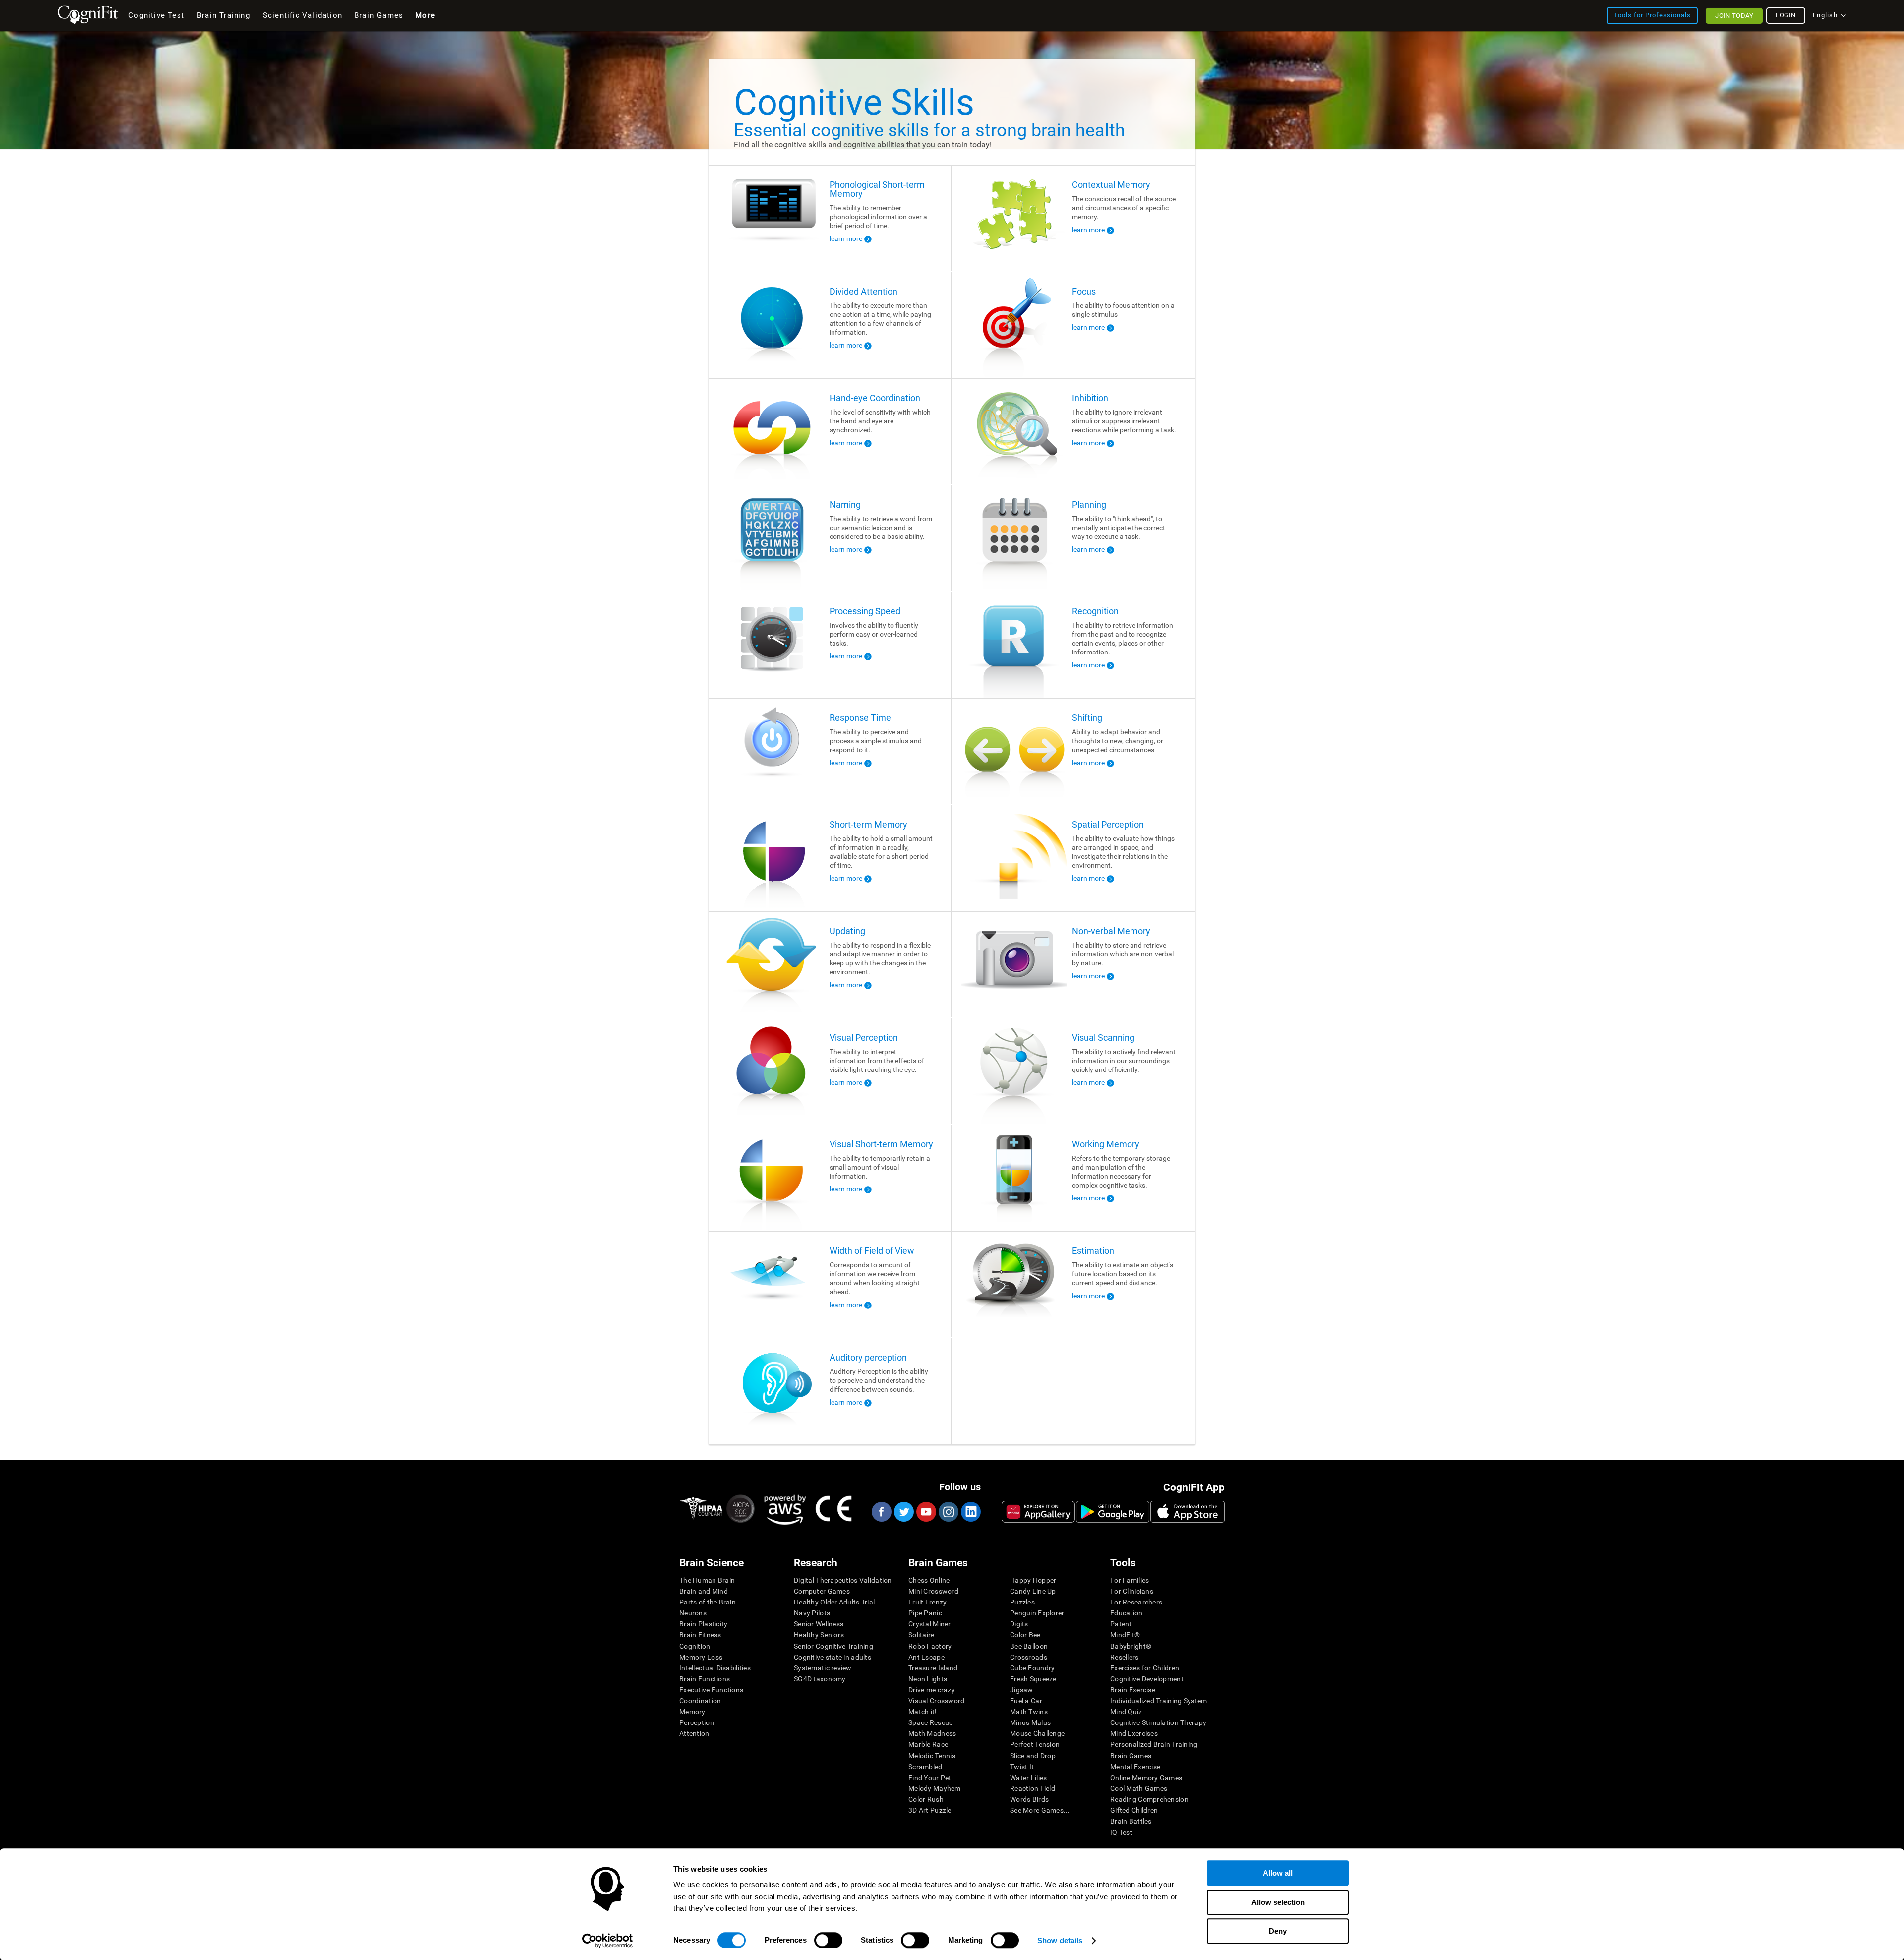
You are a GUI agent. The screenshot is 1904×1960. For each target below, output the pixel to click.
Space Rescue (930, 1722)
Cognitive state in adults (833, 1657)
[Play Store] (1113, 1512)
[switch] (828, 1940)
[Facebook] (881, 1512)
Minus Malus (1030, 1722)
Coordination (700, 1701)
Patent (1121, 1624)
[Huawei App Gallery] (1038, 1512)
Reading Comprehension (1149, 1799)
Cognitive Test (156, 15)
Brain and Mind (704, 1591)
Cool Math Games (1139, 1788)
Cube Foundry (1032, 1668)
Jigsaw (1022, 1690)
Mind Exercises (1134, 1733)
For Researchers (1136, 1602)
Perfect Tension (1035, 1744)
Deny (1278, 1931)
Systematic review (823, 1668)
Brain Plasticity (703, 1624)
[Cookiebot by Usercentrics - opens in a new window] (608, 1941)
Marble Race (928, 1744)
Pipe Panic (925, 1613)
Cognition (695, 1646)
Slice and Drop (1033, 1756)
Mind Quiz (1126, 1712)
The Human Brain (707, 1580)
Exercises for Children (1145, 1668)
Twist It (1022, 1767)
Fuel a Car (1026, 1701)
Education (1127, 1613)
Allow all (1278, 1873)
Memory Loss (701, 1657)
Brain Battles (1131, 1821)
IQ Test (1121, 1832)
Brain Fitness (700, 1635)
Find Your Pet (930, 1778)
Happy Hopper (1033, 1580)
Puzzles (1022, 1602)
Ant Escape (926, 1657)
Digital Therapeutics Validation (843, 1580)
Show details (1060, 1940)
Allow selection (1278, 1902)
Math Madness (932, 1733)
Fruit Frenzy (927, 1602)
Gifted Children (1134, 1810)
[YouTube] (926, 1512)
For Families (1130, 1580)
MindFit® (1125, 1635)
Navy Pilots (812, 1613)
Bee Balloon (1029, 1646)
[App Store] (1188, 1512)
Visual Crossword (936, 1701)
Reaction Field (1033, 1788)
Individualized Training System (1159, 1701)
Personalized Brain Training (1154, 1744)
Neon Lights (928, 1679)
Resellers (1125, 1657)
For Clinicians (1132, 1591)
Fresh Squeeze (1033, 1679)
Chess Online (929, 1580)
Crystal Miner (930, 1624)
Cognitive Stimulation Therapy (1158, 1722)
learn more (846, 238)
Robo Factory (930, 1646)
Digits (1019, 1624)
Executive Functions (711, 1690)
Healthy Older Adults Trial (834, 1602)
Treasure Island (933, 1668)
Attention (694, 1733)
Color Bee (1025, 1635)
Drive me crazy (932, 1690)
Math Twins (1029, 1712)
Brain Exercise (1133, 1690)
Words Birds (1029, 1799)
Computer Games (822, 1591)
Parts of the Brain (708, 1602)
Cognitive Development (1147, 1679)
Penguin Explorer (1037, 1613)
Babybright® (1131, 1646)
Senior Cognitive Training (833, 1646)
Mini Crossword (933, 1591)
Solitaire (922, 1635)
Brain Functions (705, 1679)
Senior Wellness (819, 1624)
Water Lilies (1028, 1778)
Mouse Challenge (1037, 1733)
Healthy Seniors (819, 1635)
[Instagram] (948, 1512)
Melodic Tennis (932, 1756)
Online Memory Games (1146, 1778)
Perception (697, 1722)
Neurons (693, 1613)
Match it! (923, 1712)
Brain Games (1131, 1756)
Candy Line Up (1033, 1591)
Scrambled (925, 1767)
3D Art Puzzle (930, 1810)
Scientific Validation (302, 15)
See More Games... (1040, 1810)
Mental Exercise (1135, 1767)
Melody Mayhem (935, 1788)
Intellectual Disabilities (715, 1668)
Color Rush (926, 1799)
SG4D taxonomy (820, 1679)
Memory (692, 1712)
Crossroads (1029, 1657)
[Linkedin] (970, 1512)
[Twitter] (903, 1512)
